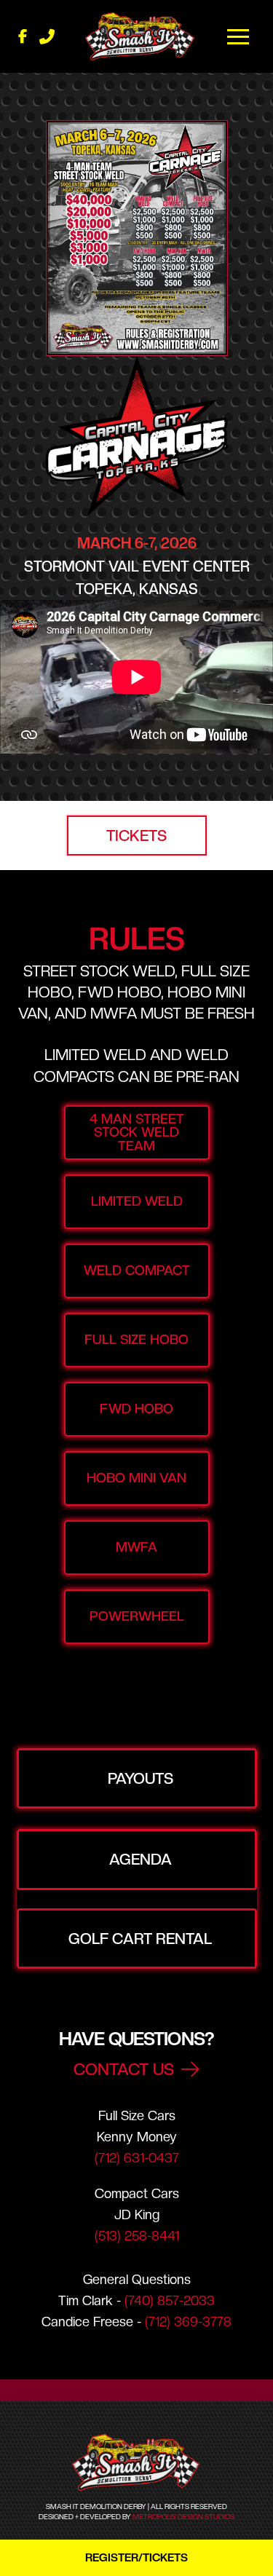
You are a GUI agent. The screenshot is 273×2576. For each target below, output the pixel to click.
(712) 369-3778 (188, 2322)
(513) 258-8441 (137, 2236)
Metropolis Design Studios (183, 2517)
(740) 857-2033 (170, 2300)
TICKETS (136, 835)
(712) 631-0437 (137, 2158)
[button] (239, 36)
